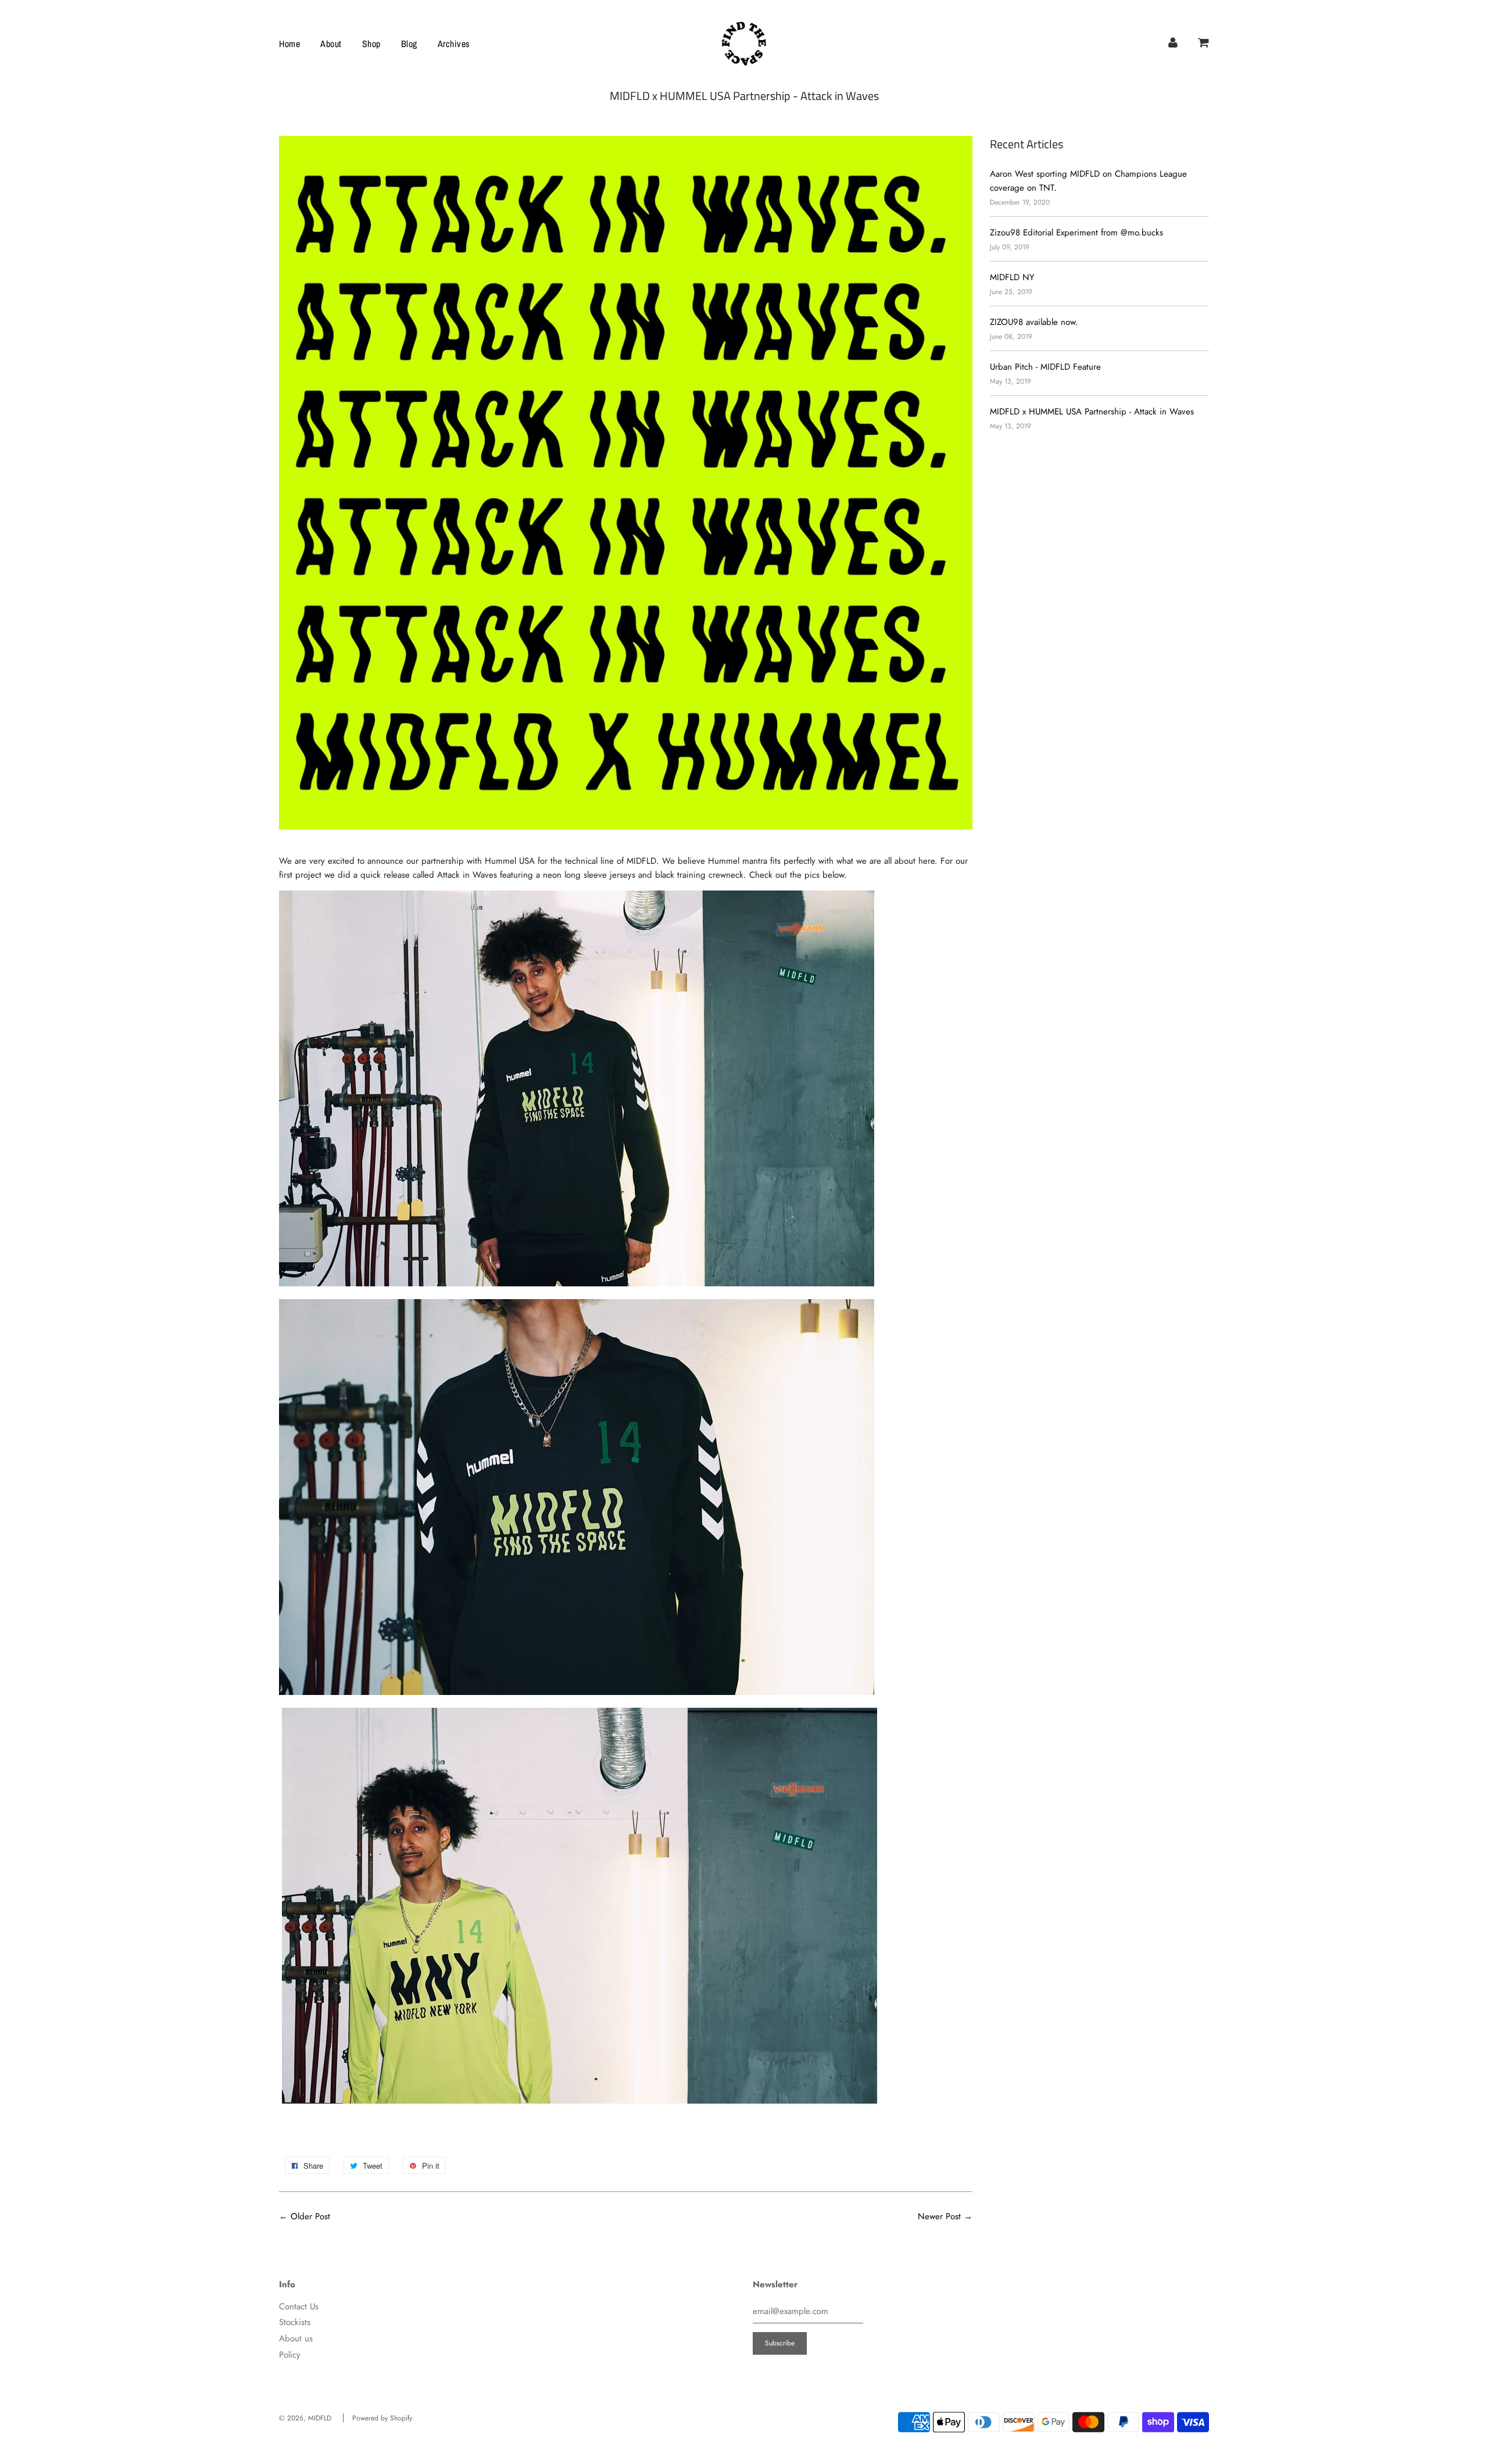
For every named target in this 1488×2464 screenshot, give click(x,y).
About (331, 44)
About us (296, 2338)
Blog (409, 44)
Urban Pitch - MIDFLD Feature (1045, 367)
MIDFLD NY (1012, 277)
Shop (371, 44)
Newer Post (939, 2216)
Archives (454, 44)
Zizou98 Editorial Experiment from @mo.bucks (1076, 233)
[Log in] (1173, 42)
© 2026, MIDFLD (305, 2418)
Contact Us (299, 2306)
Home (289, 44)
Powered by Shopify (382, 2418)
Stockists (295, 2322)
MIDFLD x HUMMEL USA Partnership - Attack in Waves (1092, 412)
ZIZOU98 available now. (1034, 322)
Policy (290, 2355)
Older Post (310, 2216)
